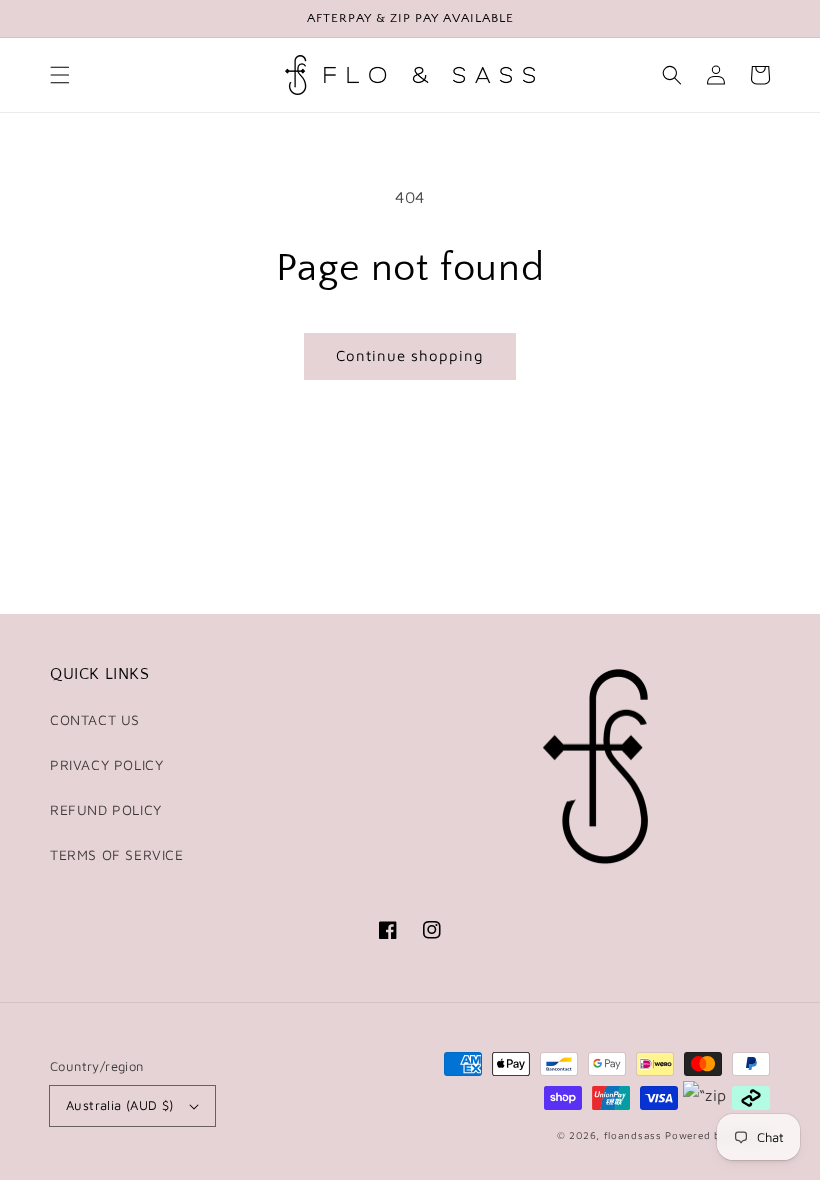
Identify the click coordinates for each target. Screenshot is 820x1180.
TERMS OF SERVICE (117, 854)
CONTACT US (95, 719)
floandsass (633, 1135)
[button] (60, 75)
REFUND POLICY (106, 809)
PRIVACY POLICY (106, 764)
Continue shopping (410, 355)
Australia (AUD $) (120, 1105)
